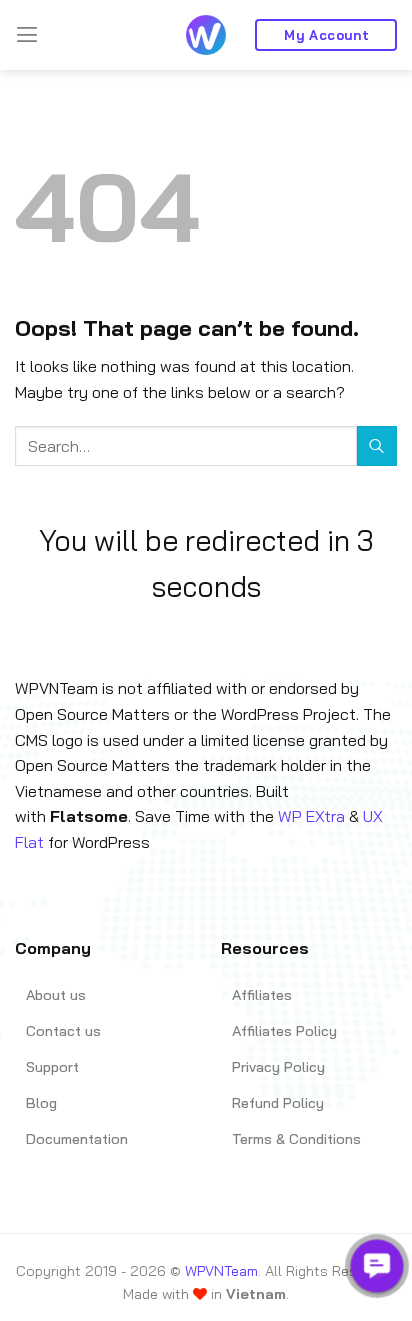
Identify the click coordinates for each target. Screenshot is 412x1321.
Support (52, 1067)
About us (56, 995)
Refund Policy (278, 1103)
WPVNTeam (221, 1271)
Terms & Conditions (296, 1139)
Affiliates (262, 995)
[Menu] (27, 34)
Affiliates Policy (284, 1031)
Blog (41, 1103)
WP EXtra (311, 816)
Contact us (63, 1031)
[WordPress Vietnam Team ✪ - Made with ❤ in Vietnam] (206, 35)
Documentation (77, 1139)
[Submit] (377, 445)
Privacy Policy (278, 1067)
